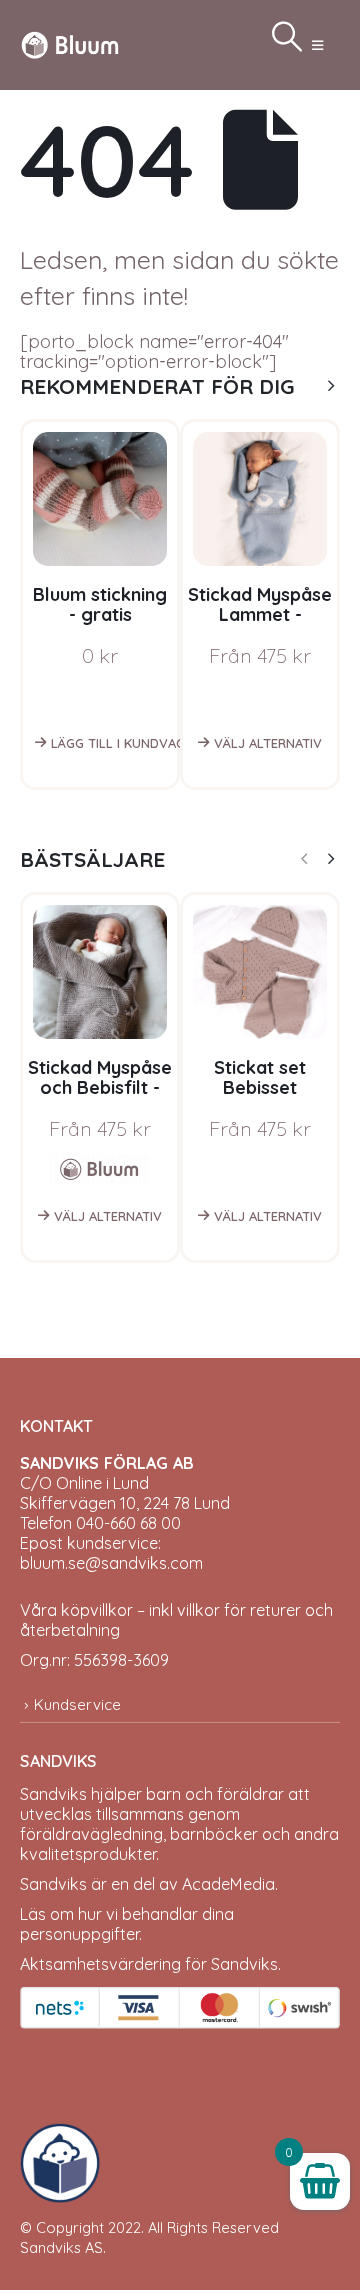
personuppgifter (79, 1934)
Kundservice (77, 1704)
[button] (317, 45)
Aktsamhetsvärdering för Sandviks (149, 1964)
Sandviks (53, 1794)
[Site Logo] (70, 44)
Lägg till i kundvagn (117, 743)
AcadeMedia (228, 1884)
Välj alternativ (268, 743)
